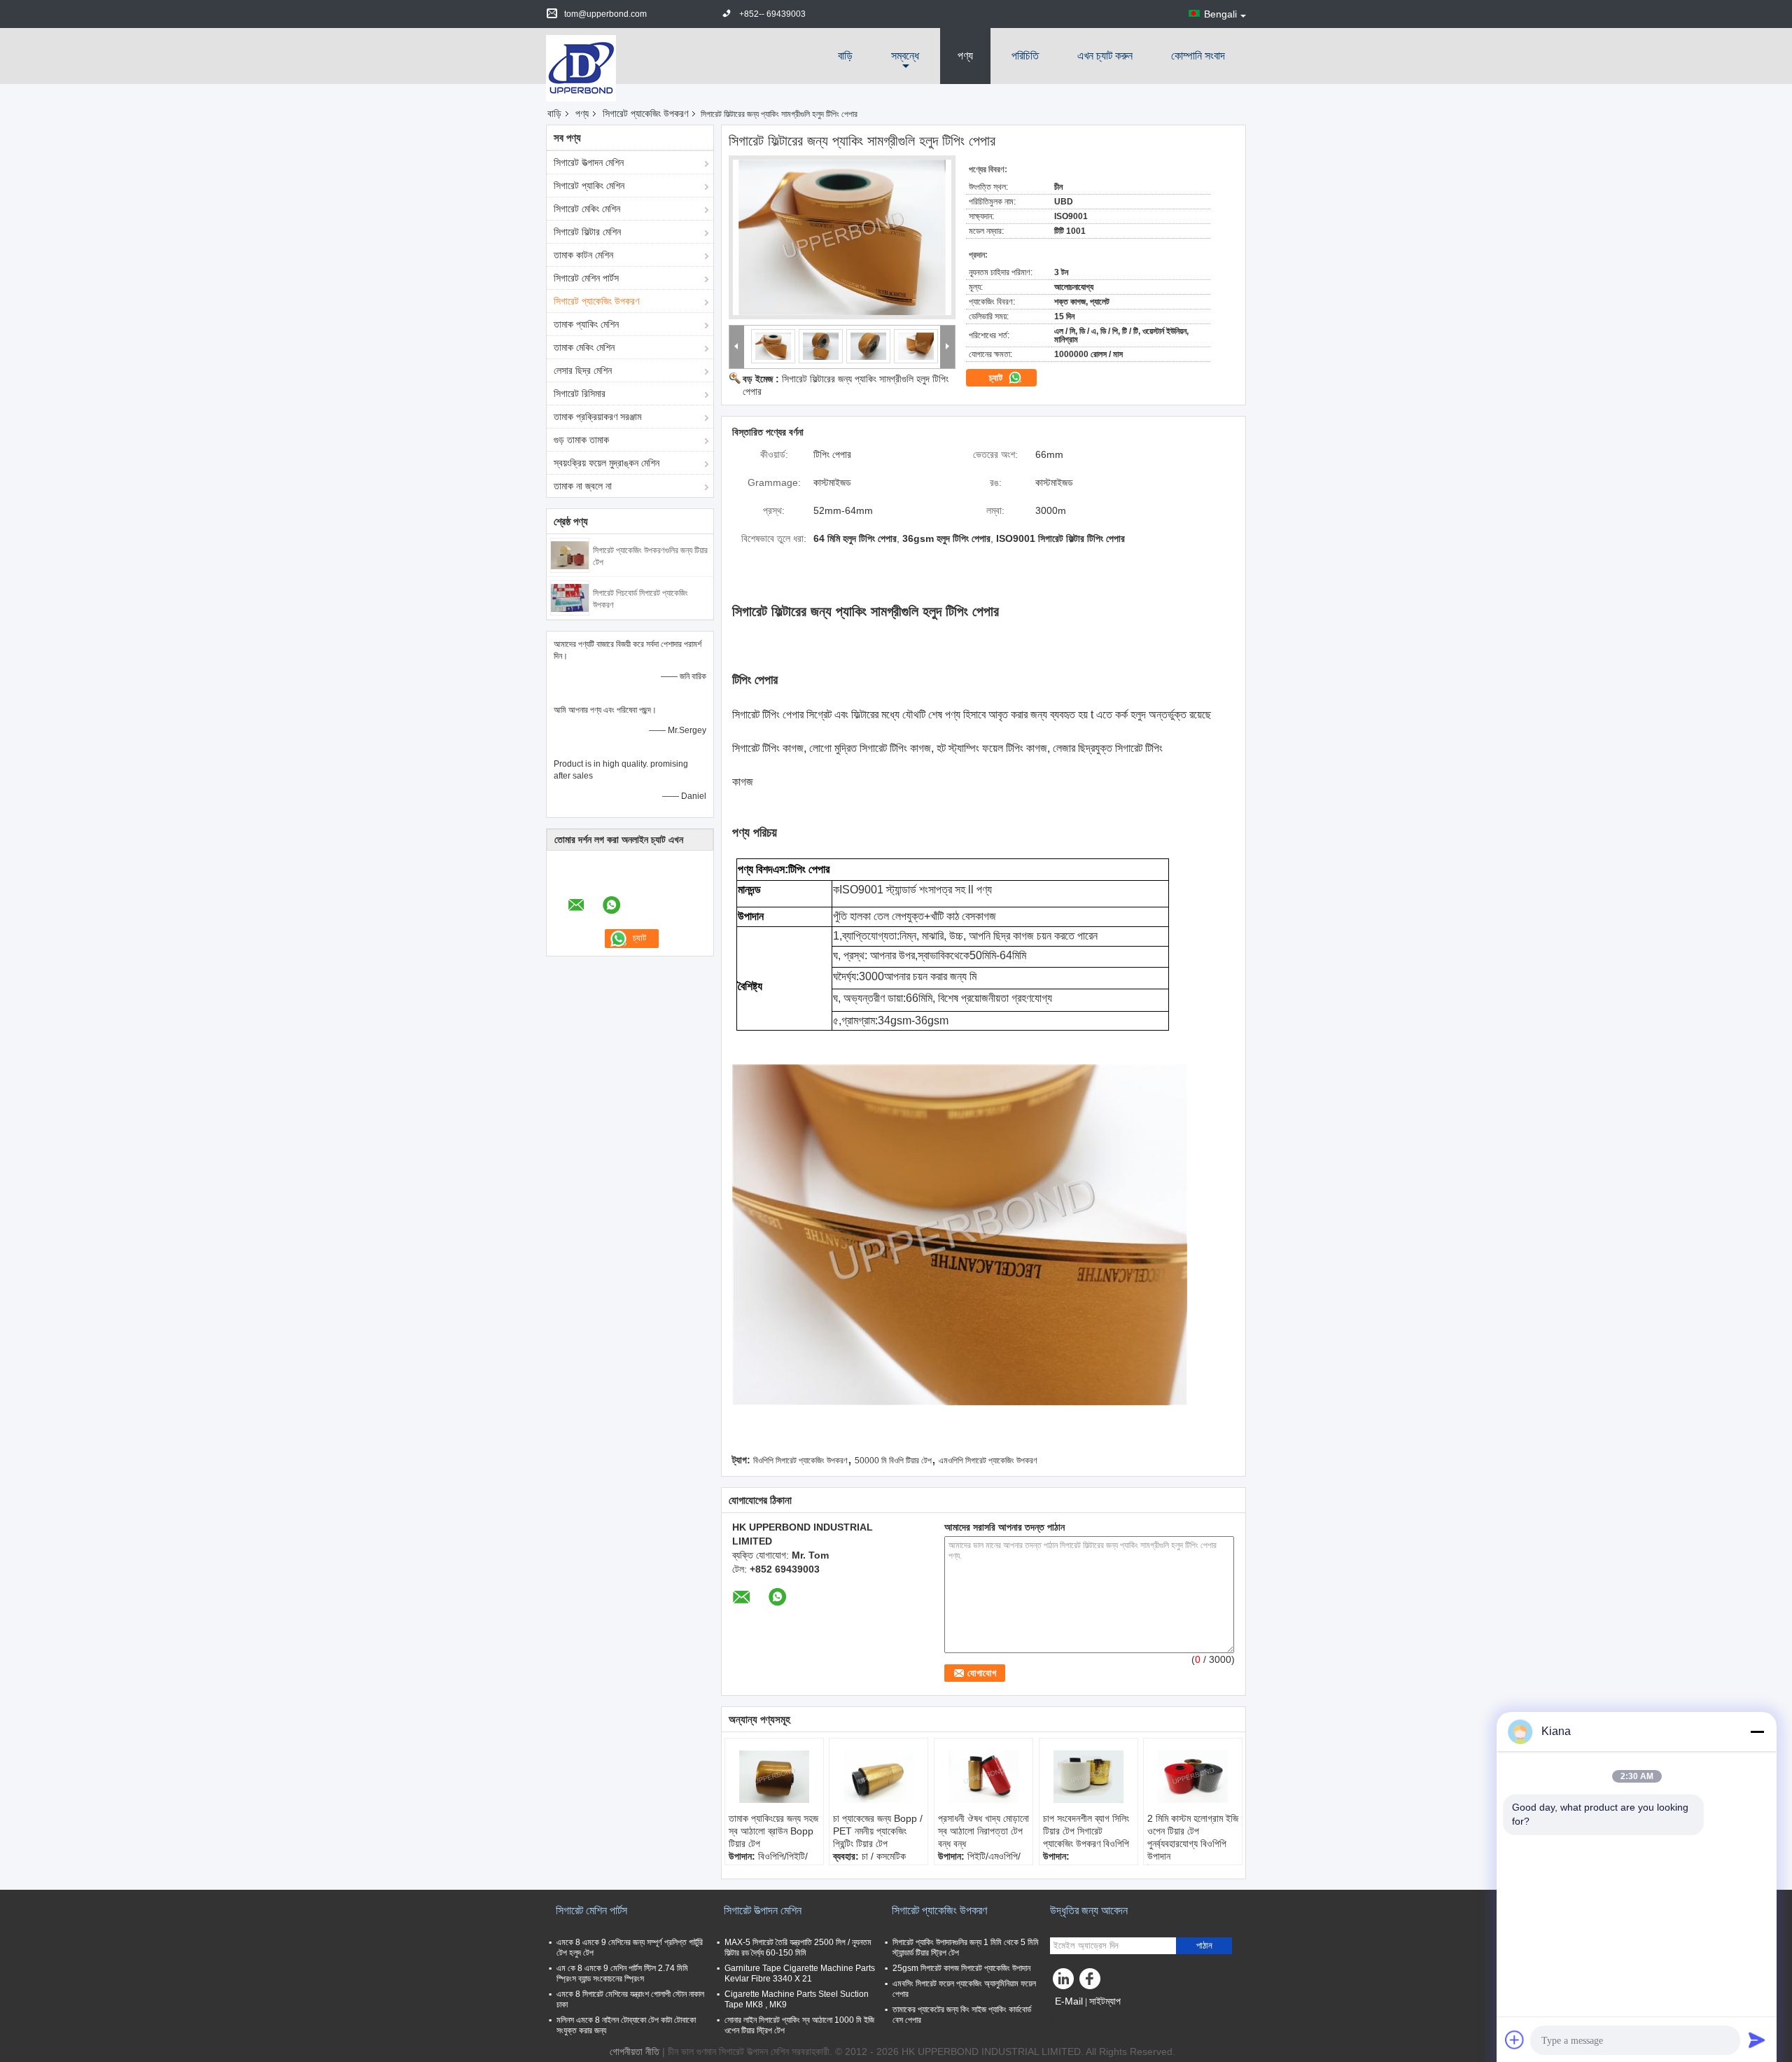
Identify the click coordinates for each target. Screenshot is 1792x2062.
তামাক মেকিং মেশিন (584, 347)
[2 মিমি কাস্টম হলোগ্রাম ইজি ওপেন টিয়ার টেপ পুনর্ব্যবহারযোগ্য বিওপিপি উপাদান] (1193, 1777)
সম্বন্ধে (905, 56)
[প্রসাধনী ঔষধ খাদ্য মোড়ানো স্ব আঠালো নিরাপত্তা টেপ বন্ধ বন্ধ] (983, 1777)
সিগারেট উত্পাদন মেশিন (589, 162)
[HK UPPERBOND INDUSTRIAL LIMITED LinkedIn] (1064, 1982)
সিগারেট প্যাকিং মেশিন (589, 186)
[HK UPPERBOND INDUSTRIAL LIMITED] (581, 67)
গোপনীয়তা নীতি (635, 2051)
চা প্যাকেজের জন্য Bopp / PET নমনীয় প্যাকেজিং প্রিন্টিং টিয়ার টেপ (878, 1831)
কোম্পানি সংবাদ (1198, 56)
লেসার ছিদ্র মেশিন (583, 370)
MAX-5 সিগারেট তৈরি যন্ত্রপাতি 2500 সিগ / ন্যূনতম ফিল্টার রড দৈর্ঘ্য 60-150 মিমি (798, 1948)
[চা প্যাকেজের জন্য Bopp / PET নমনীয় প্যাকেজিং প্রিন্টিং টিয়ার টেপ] (878, 1777)
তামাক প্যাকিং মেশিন (586, 324)
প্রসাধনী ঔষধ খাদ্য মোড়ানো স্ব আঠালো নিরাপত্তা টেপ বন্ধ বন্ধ (983, 1831)
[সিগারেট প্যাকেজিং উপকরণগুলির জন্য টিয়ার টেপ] (570, 555)
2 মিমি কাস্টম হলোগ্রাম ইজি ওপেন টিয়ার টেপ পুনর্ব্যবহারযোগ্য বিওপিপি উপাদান (1193, 1837)
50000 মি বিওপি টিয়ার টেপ (893, 1461)
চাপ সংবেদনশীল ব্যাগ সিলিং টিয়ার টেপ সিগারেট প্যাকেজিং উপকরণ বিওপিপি (1086, 1831)
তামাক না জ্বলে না (583, 486)
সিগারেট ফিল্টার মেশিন (587, 232)
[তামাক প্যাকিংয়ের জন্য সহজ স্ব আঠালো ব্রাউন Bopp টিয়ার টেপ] (774, 1777)
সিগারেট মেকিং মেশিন (587, 209)
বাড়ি (845, 56)
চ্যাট (997, 378)
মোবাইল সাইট (1082, 2019)
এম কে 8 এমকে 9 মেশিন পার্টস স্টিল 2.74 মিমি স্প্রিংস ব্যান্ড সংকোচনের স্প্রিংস (622, 1973)
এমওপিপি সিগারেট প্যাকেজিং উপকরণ (988, 1461)
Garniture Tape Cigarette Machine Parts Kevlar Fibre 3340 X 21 (800, 1973)
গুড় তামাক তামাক (581, 440)
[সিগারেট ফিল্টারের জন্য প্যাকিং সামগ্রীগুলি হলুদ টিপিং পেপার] (842, 237)
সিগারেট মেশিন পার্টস (586, 278)
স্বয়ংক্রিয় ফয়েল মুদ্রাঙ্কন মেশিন (607, 463)
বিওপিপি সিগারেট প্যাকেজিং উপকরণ (800, 1461)
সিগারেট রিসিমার (580, 393)
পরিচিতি (1025, 56)
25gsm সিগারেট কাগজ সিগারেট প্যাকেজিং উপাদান (961, 1968)
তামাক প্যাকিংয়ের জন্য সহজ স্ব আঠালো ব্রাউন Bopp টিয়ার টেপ (773, 1831)
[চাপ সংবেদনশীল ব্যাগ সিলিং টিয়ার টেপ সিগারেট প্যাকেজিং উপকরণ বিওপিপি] (1088, 1777)
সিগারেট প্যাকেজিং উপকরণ (645, 113)
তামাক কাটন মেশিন (583, 255)
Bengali (1220, 14)
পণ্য (965, 56)
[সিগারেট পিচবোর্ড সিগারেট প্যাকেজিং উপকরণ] (570, 597)
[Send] (1757, 2040)
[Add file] (1515, 2040)
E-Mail (1069, 2001)
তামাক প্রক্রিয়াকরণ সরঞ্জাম (597, 417)
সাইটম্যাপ (1105, 2001)
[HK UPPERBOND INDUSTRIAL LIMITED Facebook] (1092, 1982)
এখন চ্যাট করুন (1105, 56)
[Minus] (1757, 1732)
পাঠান (1204, 1945)
